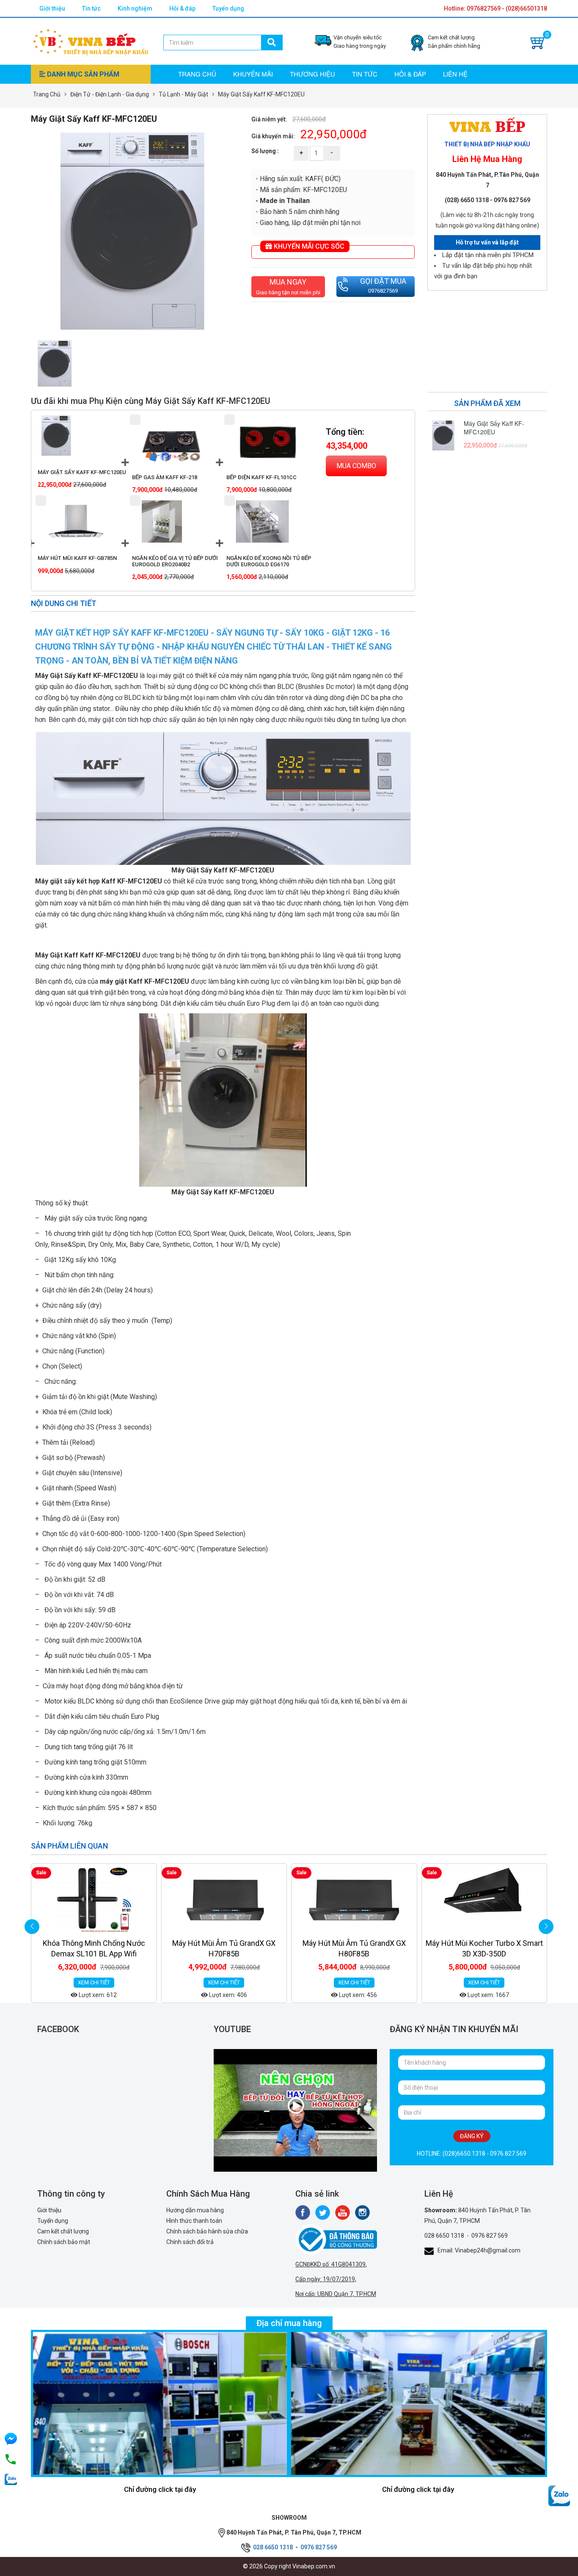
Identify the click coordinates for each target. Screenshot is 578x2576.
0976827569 (383, 291)
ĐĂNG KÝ (472, 2136)
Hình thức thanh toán (194, 2221)
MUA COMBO (356, 466)
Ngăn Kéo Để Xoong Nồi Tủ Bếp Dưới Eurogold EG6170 (269, 561)
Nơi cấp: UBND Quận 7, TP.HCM (336, 2294)
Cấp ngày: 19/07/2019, (326, 2279)
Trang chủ (197, 74)
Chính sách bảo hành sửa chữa (207, 2231)
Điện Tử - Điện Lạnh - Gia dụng (110, 94)
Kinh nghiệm (135, 8)
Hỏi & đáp (182, 8)
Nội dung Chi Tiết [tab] (64, 603)
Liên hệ (455, 74)
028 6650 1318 (444, 2236)
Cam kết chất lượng (63, 2231)
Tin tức (91, 8)
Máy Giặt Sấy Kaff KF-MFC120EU (82, 472)
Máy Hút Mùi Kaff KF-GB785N (77, 558)
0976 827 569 (490, 2236)
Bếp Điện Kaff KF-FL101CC (261, 477)
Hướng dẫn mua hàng (195, 2210)
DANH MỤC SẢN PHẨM (82, 74)
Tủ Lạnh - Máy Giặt (183, 94)
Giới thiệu (52, 8)
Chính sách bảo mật (64, 2242)
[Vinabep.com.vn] (91, 41)
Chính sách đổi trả (190, 2242)
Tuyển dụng (228, 8)
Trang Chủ (47, 94)
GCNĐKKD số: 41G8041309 (330, 2264)
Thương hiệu (312, 74)
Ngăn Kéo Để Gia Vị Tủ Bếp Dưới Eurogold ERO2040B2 (175, 561)
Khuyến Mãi (253, 74)
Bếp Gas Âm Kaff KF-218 (165, 477)
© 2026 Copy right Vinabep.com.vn (289, 2566)
